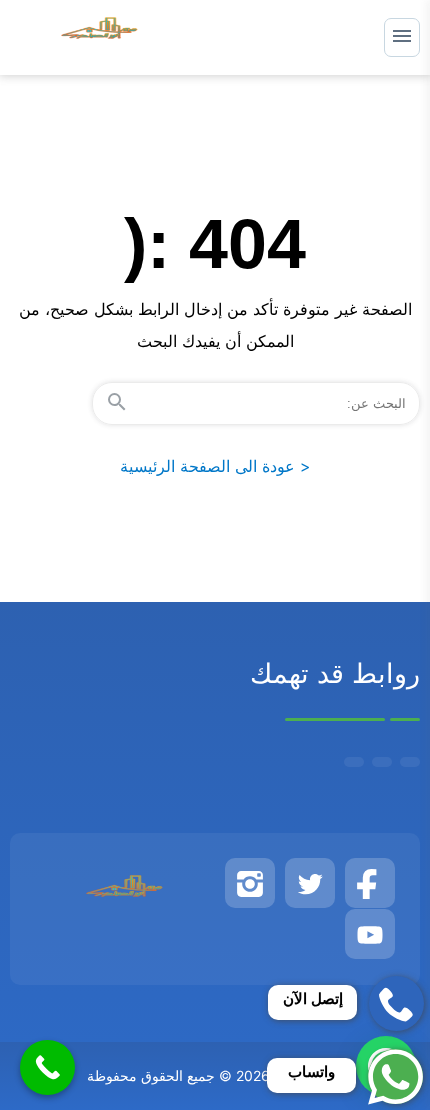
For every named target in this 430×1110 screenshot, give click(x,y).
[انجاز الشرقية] (101, 37)
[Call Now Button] (47, 1067)
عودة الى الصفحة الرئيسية (215, 466)
